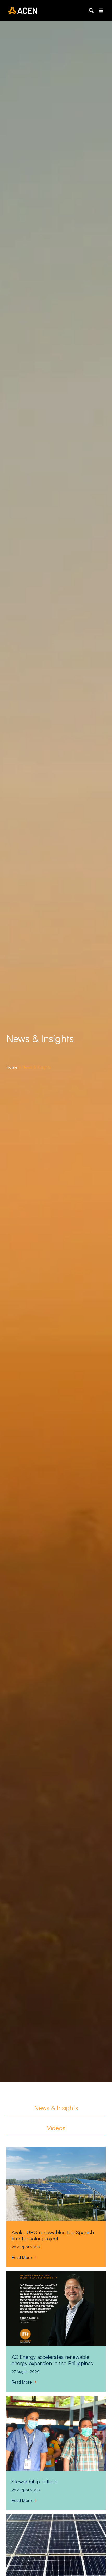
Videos (56, 2128)
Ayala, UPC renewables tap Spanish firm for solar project (53, 2235)
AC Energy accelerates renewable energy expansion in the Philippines (52, 2360)
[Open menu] (101, 10)
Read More (23, 2258)
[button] (91, 10)
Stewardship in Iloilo (35, 2482)
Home (12, 1067)
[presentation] (56, 2184)
